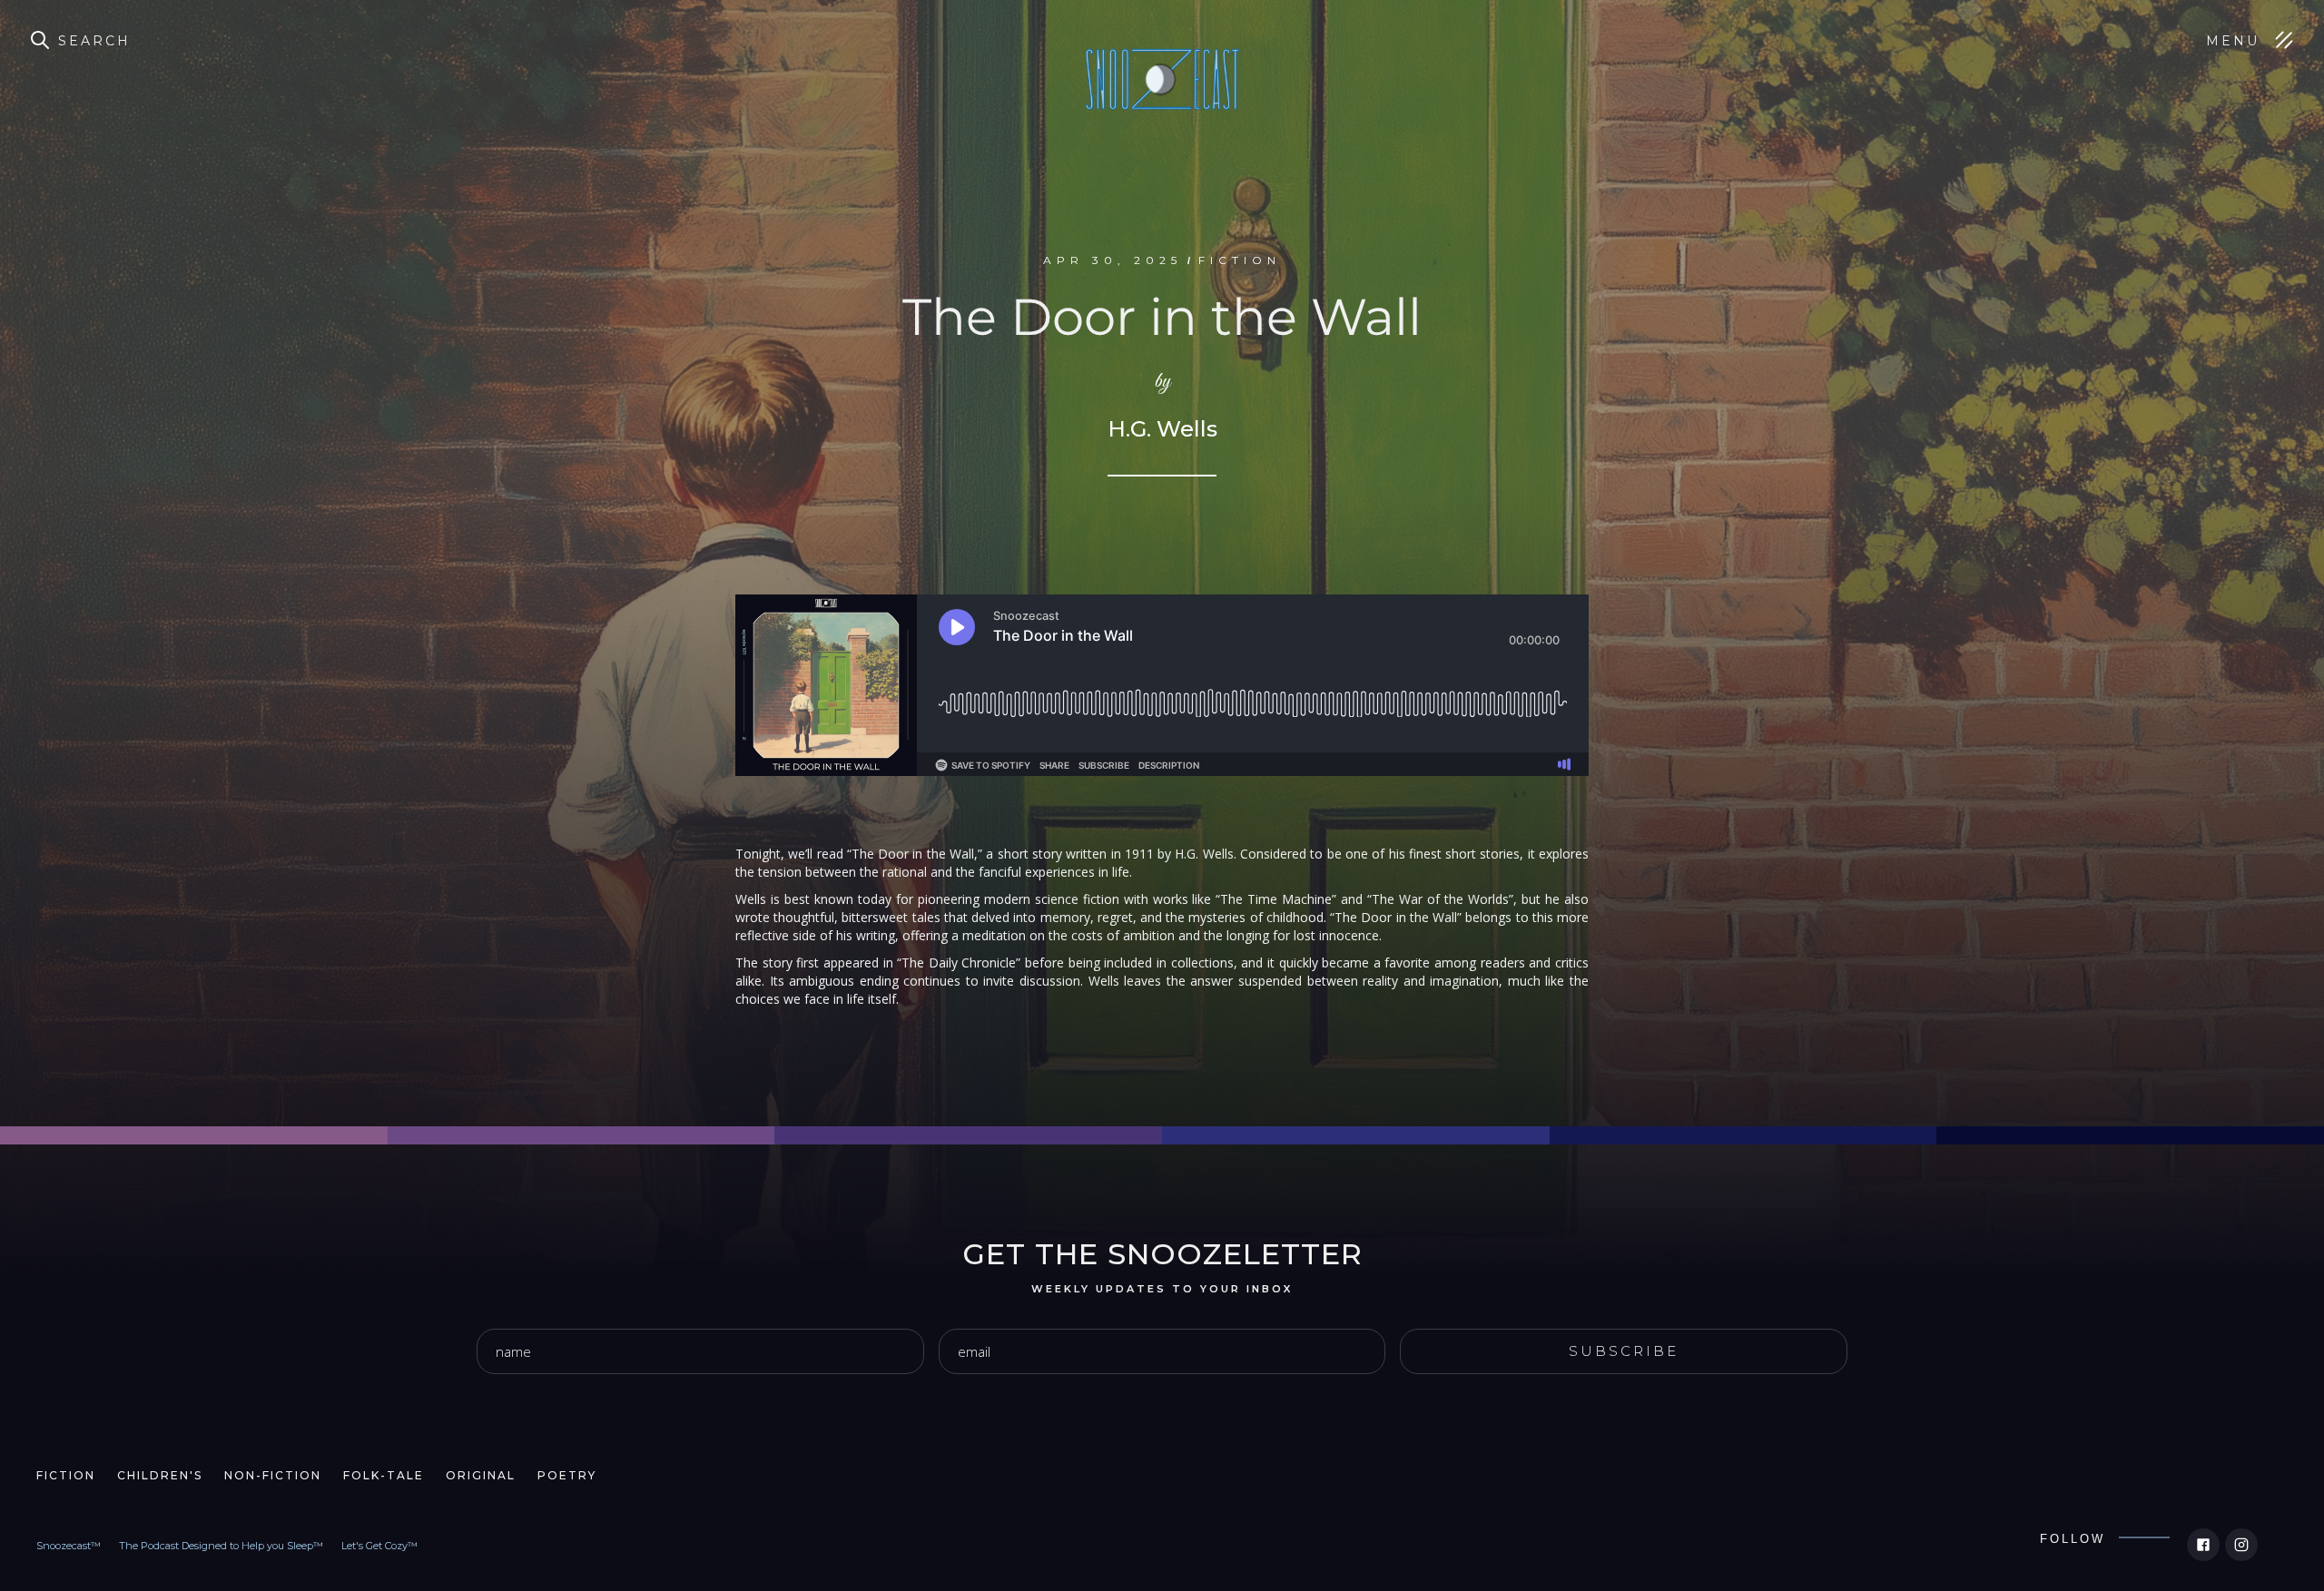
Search (94, 41)
